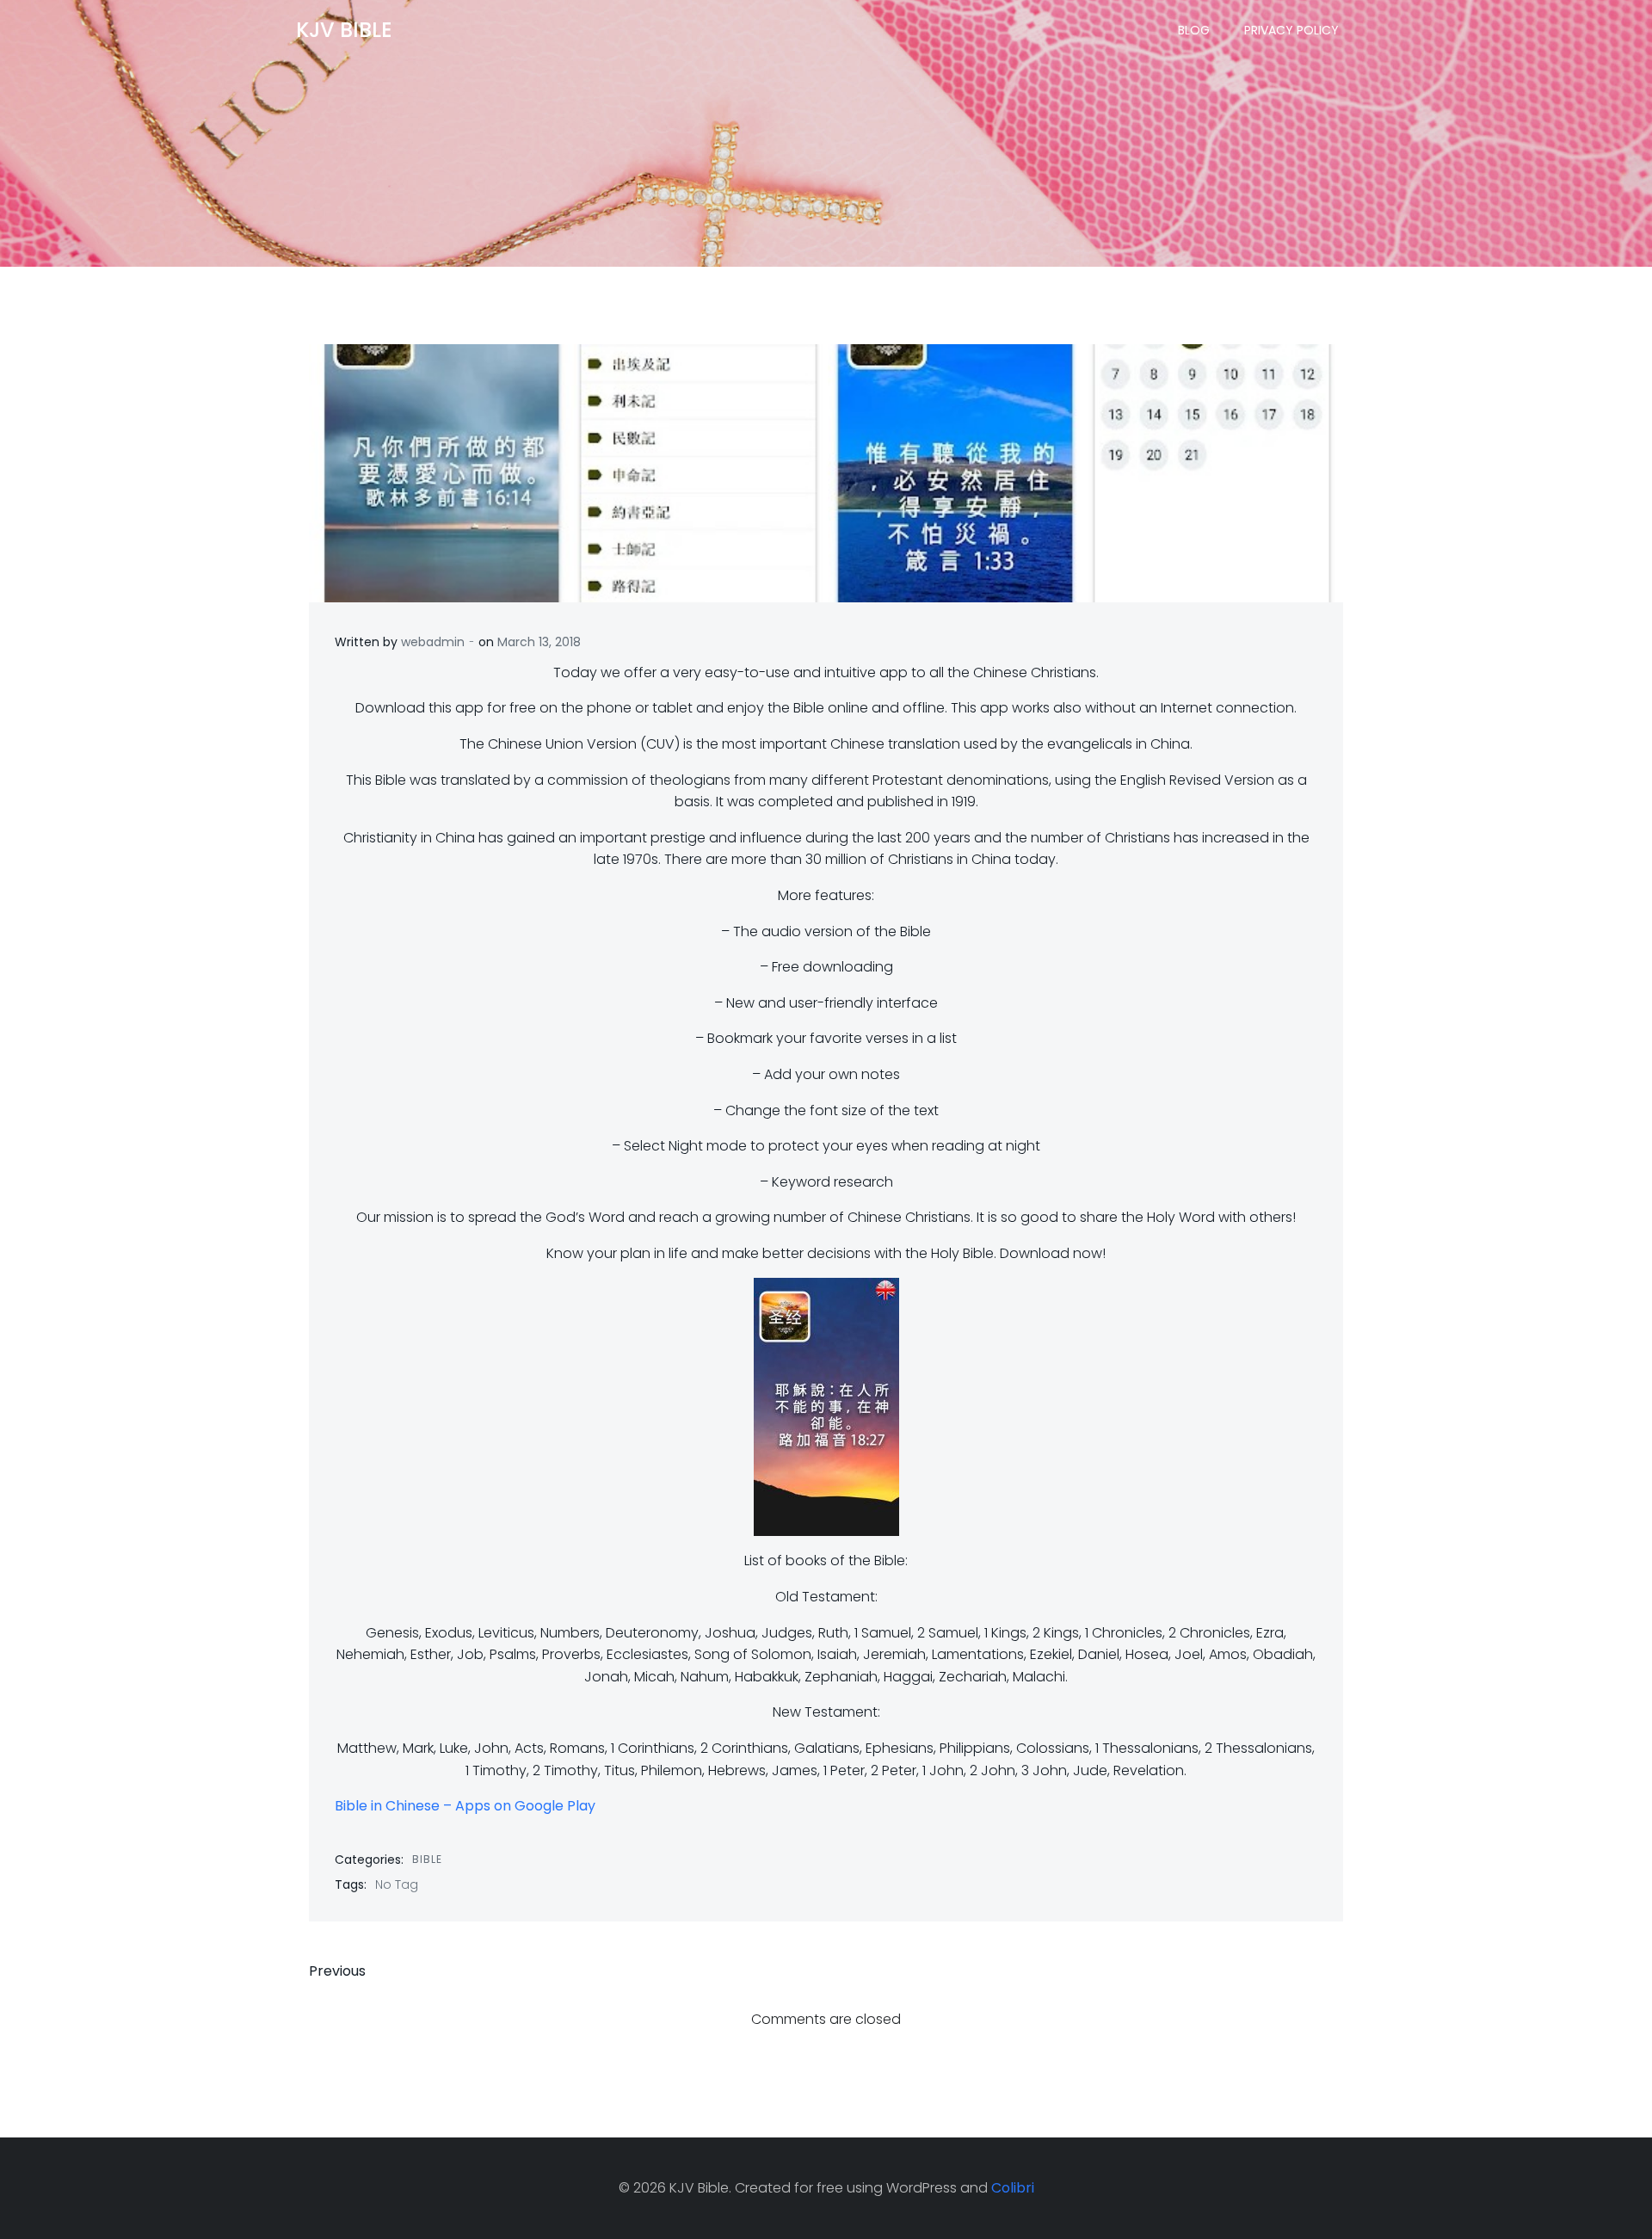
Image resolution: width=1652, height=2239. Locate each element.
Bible (427, 1859)
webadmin (433, 642)
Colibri (1013, 2188)
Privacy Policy (1291, 30)
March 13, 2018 (539, 642)
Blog (1194, 30)
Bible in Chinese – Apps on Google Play (465, 1806)
